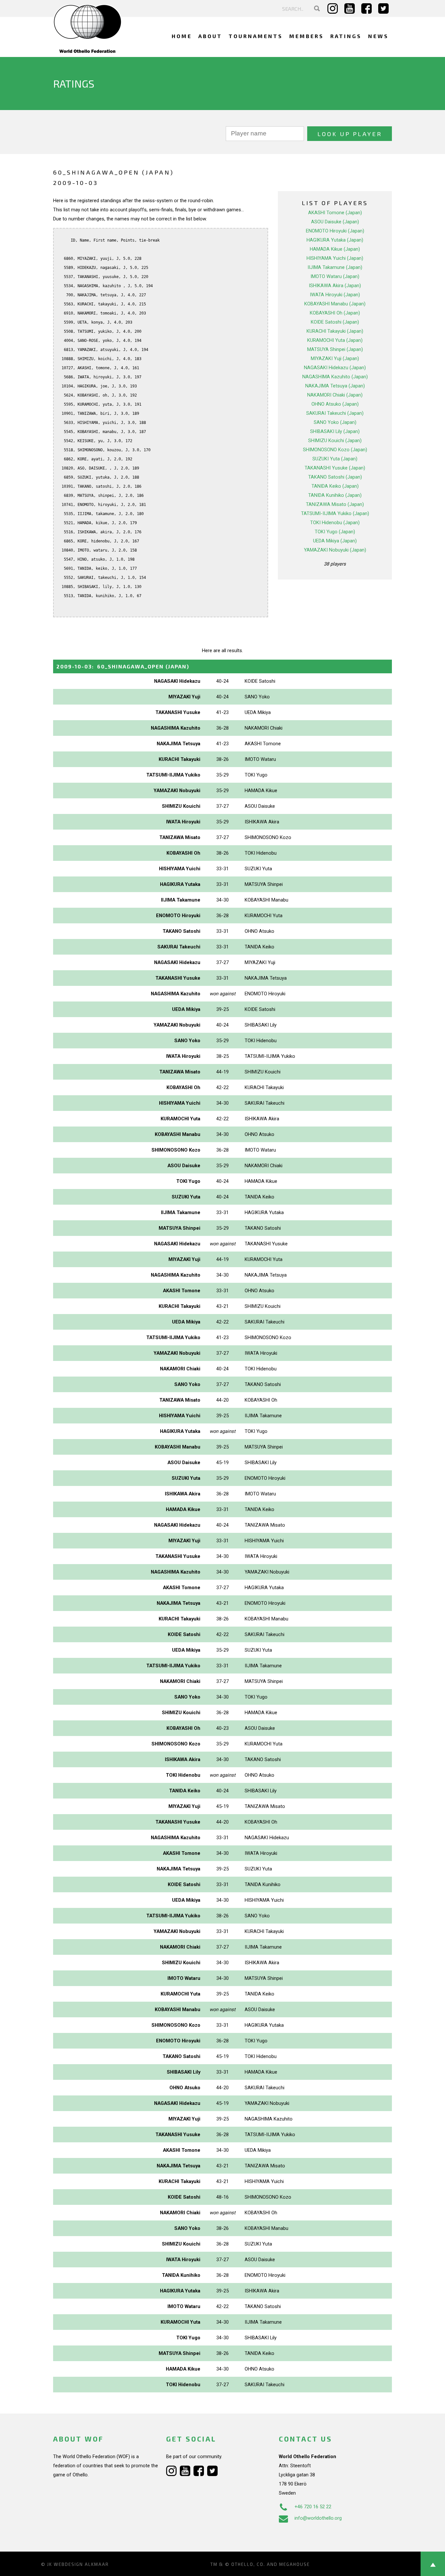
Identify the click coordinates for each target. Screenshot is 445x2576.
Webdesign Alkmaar (81, 2564)
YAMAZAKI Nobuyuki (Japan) (335, 550)
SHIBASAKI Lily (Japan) (335, 431)
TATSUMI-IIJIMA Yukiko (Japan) (335, 513)
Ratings (346, 36)
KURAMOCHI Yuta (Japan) (335, 340)
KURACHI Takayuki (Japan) (335, 331)
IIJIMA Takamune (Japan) (335, 267)
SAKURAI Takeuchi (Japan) (335, 413)
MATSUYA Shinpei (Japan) (335, 349)
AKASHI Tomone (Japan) (335, 213)
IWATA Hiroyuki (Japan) (335, 295)
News (378, 36)
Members (307, 36)
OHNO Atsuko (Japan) (335, 404)
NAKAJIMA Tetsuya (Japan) (335, 386)
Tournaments (256, 36)
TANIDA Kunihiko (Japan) (335, 495)
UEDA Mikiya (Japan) (335, 541)
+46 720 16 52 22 (313, 2507)
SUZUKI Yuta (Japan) (335, 459)
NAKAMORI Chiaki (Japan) (335, 395)
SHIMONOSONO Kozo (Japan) (335, 450)
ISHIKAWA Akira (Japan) (335, 286)
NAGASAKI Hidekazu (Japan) (335, 368)
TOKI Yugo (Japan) (335, 532)
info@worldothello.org (318, 2518)
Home (182, 36)
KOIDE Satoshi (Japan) (335, 322)
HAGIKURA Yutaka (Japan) (335, 240)
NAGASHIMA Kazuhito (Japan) (335, 377)
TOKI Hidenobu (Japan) (335, 523)
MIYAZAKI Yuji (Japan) (335, 358)
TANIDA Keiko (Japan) (335, 486)
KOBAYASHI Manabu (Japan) (335, 304)
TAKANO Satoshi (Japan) (335, 477)
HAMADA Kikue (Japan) (335, 249)
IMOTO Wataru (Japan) (335, 276)
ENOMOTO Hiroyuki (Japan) (335, 231)
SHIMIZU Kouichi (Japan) (335, 441)
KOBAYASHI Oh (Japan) (335, 313)
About (210, 36)
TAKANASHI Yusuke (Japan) (335, 468)
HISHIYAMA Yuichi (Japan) (335, 258)
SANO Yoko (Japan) (335, 422)
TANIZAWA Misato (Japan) (335, 504)
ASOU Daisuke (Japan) (335, 222)
